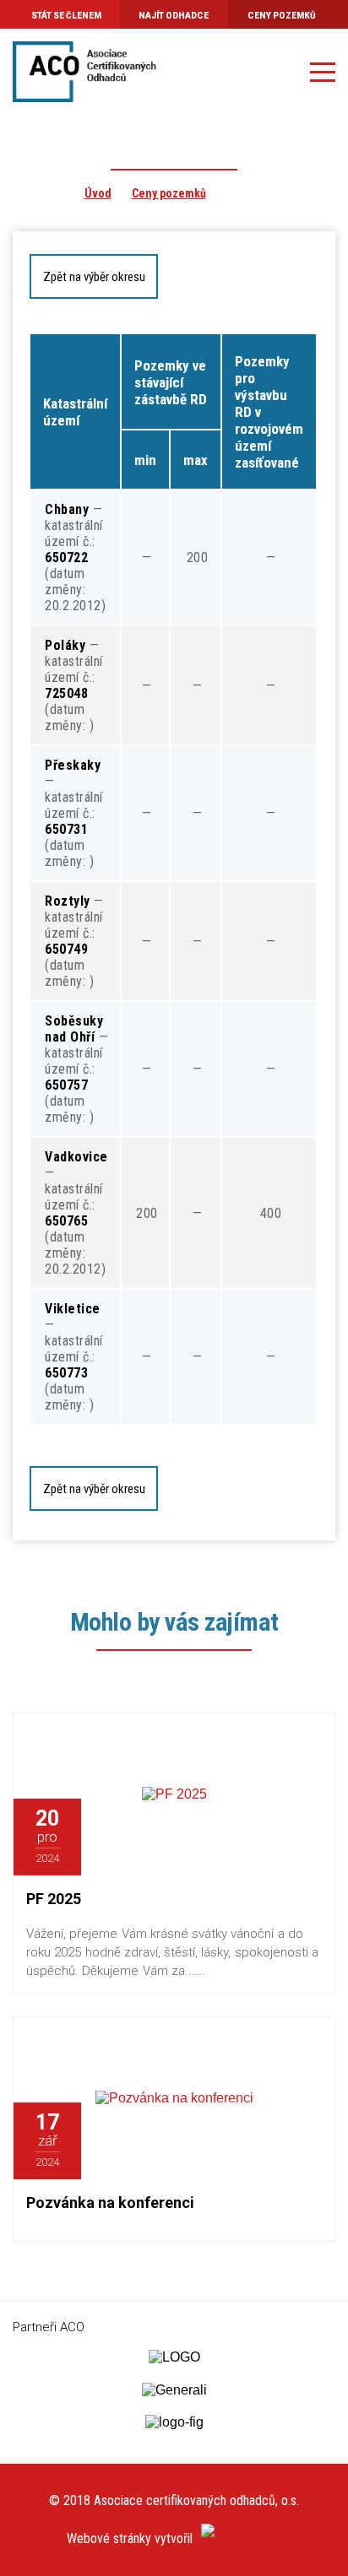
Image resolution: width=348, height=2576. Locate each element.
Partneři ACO (49, 2327)
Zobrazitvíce (208, 1837)
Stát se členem (66, 16)
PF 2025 (54, 1899)
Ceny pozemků (282, 16)
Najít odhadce (174, 16)
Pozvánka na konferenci (110, 2203)
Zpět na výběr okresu (94, 277)
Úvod (98, 193)
